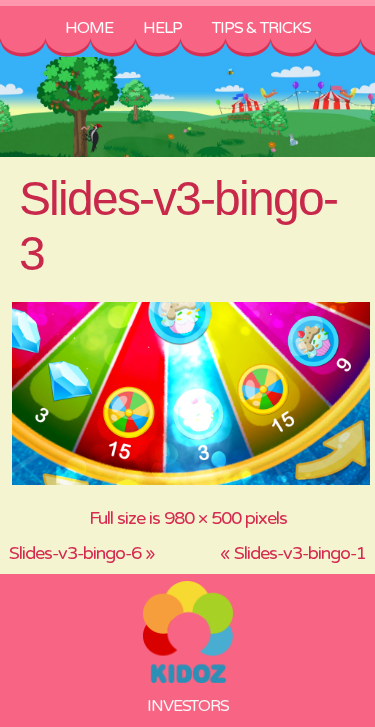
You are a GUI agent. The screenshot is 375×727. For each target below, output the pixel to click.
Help (162, 28)
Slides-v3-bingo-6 (75, 553)
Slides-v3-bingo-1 (300, 553)
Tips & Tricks (261, 28)
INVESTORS (188, 706)
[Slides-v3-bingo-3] (191, 482)
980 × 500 (202, 518)
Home (89, 28)
